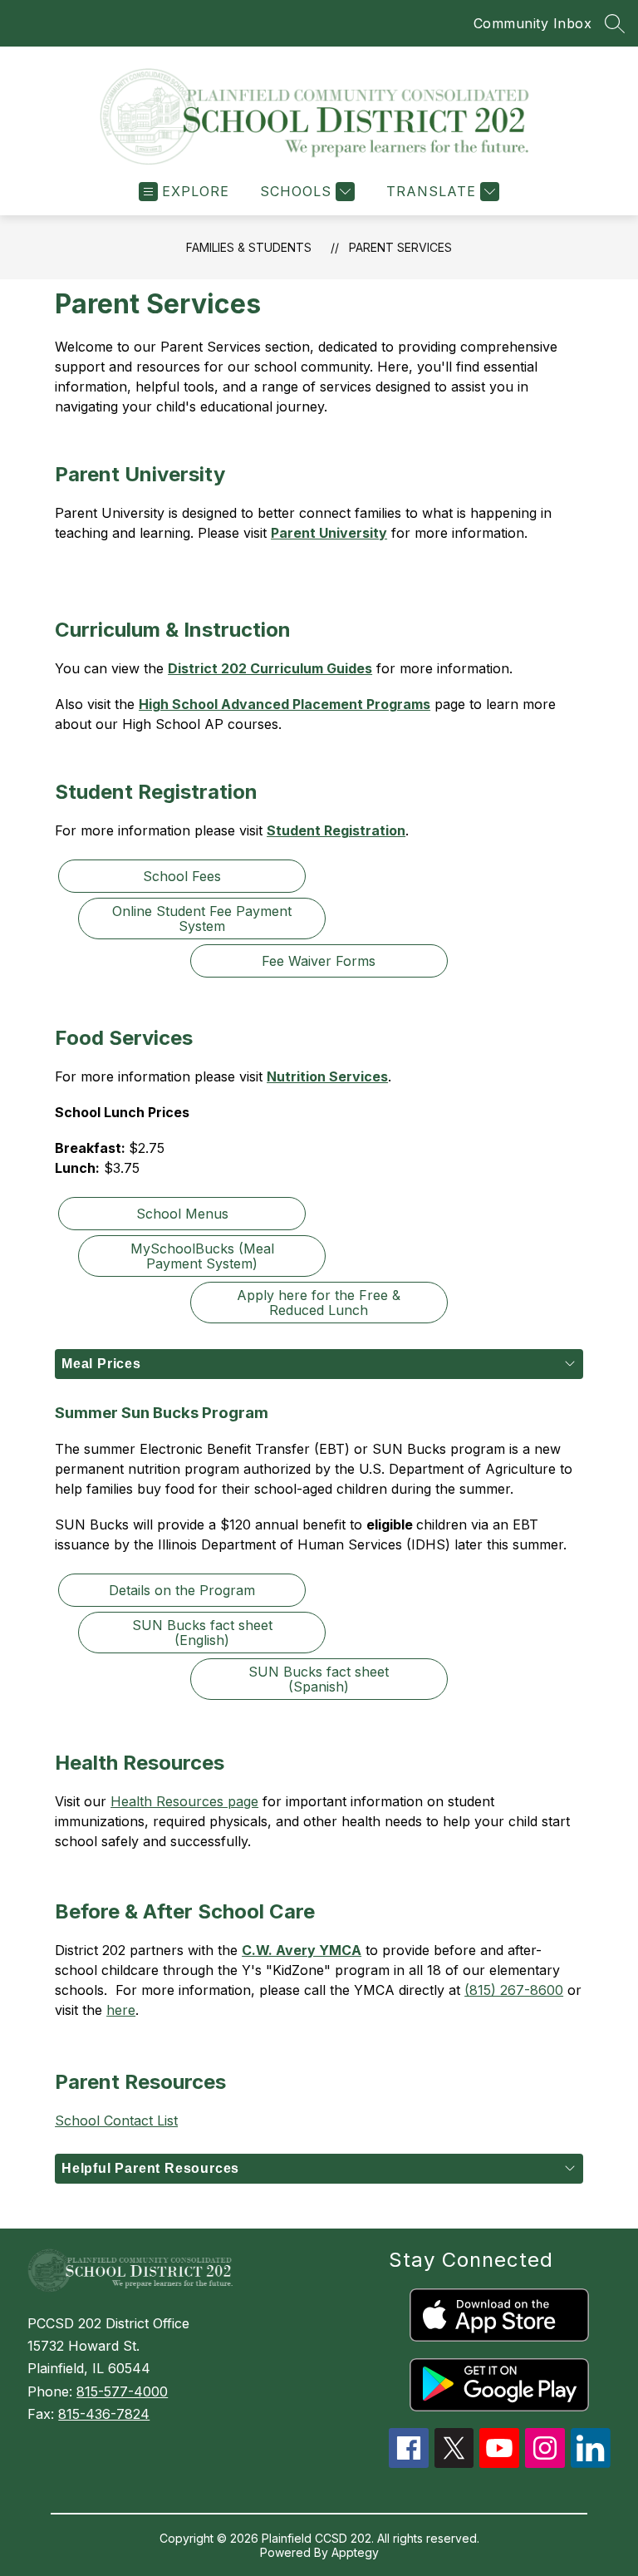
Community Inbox (533, 23)
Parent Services (400, 247)
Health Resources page (184, 1801)
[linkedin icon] (591, 2463)
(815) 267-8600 (514, 1990)
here (121, 2010)
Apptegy (355, 2552)
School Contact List (116, 2120)
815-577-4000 (122, 2391)
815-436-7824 (104, 2414)
